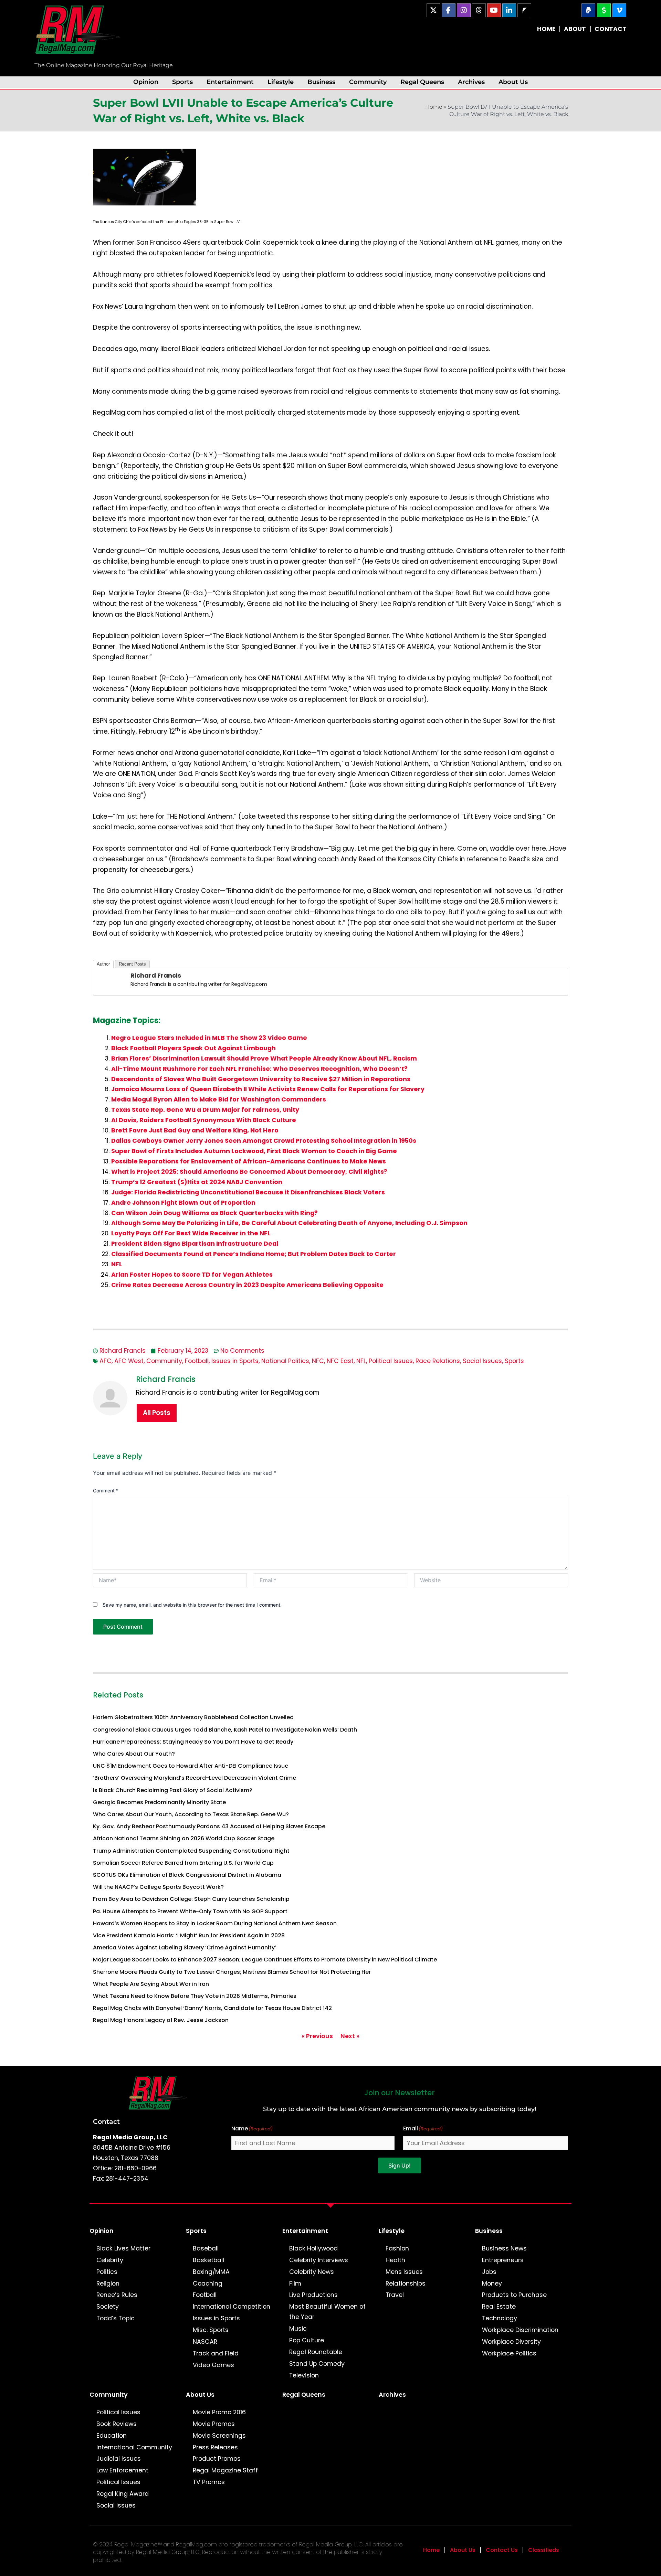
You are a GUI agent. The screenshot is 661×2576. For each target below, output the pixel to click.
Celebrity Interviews (319, 2260)
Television (304, 2375)
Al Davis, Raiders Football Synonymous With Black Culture (204, 1120)
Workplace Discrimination (520, 2330)
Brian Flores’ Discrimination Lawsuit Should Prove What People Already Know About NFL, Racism (264, 1058)
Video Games (213, 2365)
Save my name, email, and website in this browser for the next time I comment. (192, 1605)
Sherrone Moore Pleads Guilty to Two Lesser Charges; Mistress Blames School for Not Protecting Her (232, 1972)
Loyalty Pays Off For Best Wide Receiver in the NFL (191, 1233)
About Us (513, 82)
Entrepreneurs (503, 2260)
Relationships (406, 2284)
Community (368, 82)
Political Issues (391, 1361)
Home (434, 107)
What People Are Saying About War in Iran (151, 1984)
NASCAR (205, 2342)
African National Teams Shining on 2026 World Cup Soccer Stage (184, 1838)
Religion (108, 2284)
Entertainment (230, 82)
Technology (500, 2318)
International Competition (232, 2307)
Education (112, 2436)
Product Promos (217, 2459)
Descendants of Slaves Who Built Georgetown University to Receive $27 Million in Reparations (261, 1079)
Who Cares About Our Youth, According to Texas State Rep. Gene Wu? (191, 1814)
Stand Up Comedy (317, 2364)
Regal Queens (422, 82)
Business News (504, 2248)
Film (295, 2284)
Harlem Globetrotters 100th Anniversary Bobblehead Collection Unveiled (193, 1717)
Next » (350, 2036)
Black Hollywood (313, 2248)
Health (395, 2260)
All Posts (157, 1413)
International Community (134, 2447)
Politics (107, 2272)
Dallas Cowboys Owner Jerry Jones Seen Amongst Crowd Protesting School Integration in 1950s (264, 1141)
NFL (117, 1264)
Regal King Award (123, 2494)
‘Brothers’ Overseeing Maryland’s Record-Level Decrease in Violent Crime (195, 1778)
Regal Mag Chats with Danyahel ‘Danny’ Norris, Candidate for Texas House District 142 (212, 2008)
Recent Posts (132, 964)
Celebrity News (312, 2272)
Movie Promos (214, 2424)
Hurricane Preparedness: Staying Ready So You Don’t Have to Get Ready (193, 1742)
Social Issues (482, 1361)
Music (298, 2329)
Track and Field (216, 2353)
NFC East (340, 1361)
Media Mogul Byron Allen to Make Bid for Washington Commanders (219, 1099)
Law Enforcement (122, 2470)
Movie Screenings (219, 2436)
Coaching (208, 2284)
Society (108, 2307)
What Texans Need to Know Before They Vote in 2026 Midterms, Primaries (195, 1996)
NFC (318, 1361)
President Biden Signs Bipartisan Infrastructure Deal (195, 1244)
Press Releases (215, 2447)
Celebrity (110, 2260)
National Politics (285, 1361)
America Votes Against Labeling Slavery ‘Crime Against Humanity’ (185, 1947)
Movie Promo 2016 (219, 2412)
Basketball (208, 2260)
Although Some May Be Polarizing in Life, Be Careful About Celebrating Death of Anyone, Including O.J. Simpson (289, 1223)
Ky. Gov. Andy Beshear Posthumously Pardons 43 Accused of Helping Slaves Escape (209, 1826)
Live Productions (313, 2295)
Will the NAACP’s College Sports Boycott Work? (158, 1887)
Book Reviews (117, 2424)
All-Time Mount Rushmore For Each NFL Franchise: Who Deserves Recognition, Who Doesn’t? (259, 1069)
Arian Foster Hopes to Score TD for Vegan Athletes (192, 1275)
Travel (395, 2295)
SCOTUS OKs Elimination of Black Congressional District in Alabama (187, 1875)
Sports (182, 82)
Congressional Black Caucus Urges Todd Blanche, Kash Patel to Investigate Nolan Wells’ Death (225, 1730)
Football (197, 1361)
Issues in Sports (235, 1361)
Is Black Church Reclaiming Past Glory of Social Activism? (173, 1790)
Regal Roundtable (316, 2352)
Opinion (146, 82)
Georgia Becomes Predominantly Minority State (159, 1802)
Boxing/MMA (211, 2272)
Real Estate (499, 2307)
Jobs (489, 2272)
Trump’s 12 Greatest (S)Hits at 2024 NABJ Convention (197, 1182)
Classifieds (544, 2550)
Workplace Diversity (511, 2342)
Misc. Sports (211, 2330)
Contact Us (502, 2550)
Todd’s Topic (116, 2318)
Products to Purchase (514, 2295)
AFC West (129, 1361)
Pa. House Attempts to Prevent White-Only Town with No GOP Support (190, 1911)
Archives (471, 82)
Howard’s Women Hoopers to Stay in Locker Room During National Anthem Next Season (215, 1923)
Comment (106, 1491)
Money (492, 2284)
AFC (106, 1361)
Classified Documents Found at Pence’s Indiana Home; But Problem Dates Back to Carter (254, 1254)
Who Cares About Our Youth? (134, 1754)
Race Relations (438, 1361)
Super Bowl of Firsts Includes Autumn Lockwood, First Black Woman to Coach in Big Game (254, 1151)
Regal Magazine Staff (225, 2470)
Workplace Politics (509, 2353)
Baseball (206, 2248)
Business (321, 82)
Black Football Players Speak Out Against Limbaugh (193, 1048)
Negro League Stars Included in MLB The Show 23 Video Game (209, 1038)
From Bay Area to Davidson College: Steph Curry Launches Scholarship (191, 1899)
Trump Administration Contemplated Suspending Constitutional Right (191, 1851)
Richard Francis (156, 975)
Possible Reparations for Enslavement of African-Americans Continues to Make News (249, 1161)
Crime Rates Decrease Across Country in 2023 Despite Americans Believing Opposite (247, 1285)
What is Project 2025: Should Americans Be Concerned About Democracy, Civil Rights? (249, 1172)
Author (103, 964)
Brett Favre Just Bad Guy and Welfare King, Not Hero (195, 1130)
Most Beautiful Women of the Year (327, 2312)
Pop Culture (307, 2340)
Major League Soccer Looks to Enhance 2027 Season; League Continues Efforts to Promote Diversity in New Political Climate (265, 1960)
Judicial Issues (119, 2459)
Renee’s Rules (117, 2295)
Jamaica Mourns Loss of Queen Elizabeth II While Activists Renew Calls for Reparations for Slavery (268, 1089)
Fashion (397, 2248)
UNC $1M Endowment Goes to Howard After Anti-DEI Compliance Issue (191, 1766)
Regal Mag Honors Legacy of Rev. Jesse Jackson (161, 2020)
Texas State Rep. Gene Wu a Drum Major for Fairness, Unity (205, 1110)
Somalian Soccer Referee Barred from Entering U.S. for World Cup (183, 1863)
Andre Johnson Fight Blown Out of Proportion (183, 1203)
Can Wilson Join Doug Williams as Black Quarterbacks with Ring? (214, 1213)
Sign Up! (400, 2165)
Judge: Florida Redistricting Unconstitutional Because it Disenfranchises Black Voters (248, 1192)
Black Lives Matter (123, 2248)
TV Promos (209, 2482)
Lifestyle (281, 82)
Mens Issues (404, 2272)
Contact (106, 2121)
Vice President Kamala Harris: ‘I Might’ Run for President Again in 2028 (189, 1935)
